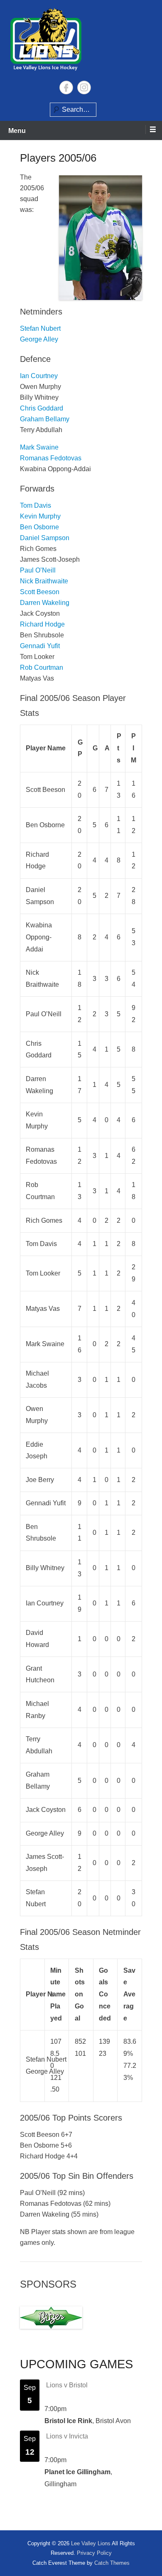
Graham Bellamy (45, 419)
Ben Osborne (39, 527)
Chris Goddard (42, 408)
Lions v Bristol (67, 2385)
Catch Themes (112, 2563)
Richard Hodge (42, 624)
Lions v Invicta (67, 2436)
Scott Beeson (40, 592)
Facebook (66, 87)
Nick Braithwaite (44, 581)
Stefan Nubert (40, 328)
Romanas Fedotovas (51, 458)
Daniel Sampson (45, 538)
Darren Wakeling (45, 603)
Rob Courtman (42, 667)
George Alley (39, 339)
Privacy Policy (94, 2553)
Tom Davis (36, 505)
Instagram (84, 87)
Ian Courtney (39, 376)
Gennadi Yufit (40, 646)
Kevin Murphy (40, 516)
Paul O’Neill (38, 570)
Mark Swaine (39, 447)
